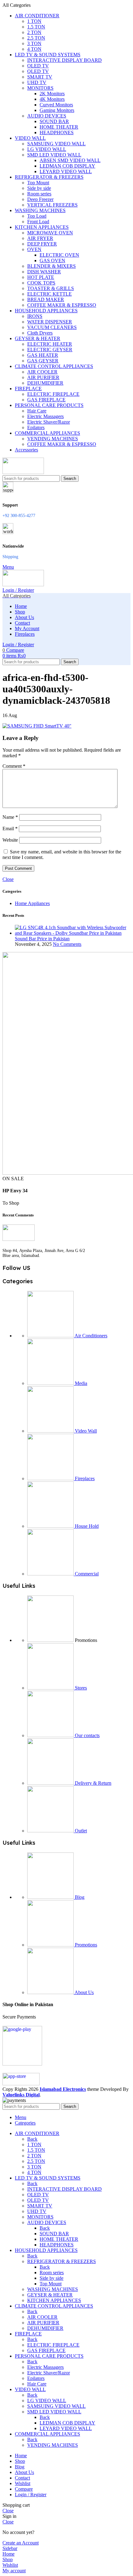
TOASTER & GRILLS (51, 288)
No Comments (67, 944)
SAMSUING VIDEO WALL (56, 144)
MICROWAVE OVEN (50, 233)
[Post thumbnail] (73, 933)
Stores (80, 1688)
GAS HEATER (43, 355)
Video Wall (85, 1431)
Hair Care (37, 411)
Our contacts (87, 1735)
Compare (24, 2489)
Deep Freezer (40, 199)
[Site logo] (23, 472)
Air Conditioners (90, 1336)
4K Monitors (52, 99)
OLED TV (38, 66)
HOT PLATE (41, 277)
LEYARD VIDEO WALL (66, 171)
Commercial (86, 1574)
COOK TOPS (41, 283)
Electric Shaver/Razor (49, 422)
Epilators (36, 427)
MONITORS (40, 88)
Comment (14, 766)
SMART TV (40, 77)
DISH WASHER (44, 272)
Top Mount (38, 183)
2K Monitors (52, 94)
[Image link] (19, 1239)
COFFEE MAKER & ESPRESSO (62, 305)
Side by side (39, 188)
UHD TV (37, 82)
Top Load (37, 216)
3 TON (34, 43)
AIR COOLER (42, 372)
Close (8, 879)
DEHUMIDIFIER (45, 383)
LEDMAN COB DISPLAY (67, 166)
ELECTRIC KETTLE (49, 294)
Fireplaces (84, 1478)
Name (10, 817)
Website (10, 840)
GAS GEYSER (43, 361)
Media (80, 1383)
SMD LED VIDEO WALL (54, 155)
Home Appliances (32, 903)
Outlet (80, 1831)
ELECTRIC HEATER (50, 344)
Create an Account (21, 2543)
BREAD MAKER (46, 299)
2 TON (34, 32)
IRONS (35, 316)
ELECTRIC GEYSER (50, 350)
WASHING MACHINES (53, 2289)
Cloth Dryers (40, 333)
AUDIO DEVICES (47, 116)
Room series (39, 194)
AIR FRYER (40, 238)
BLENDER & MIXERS (51, 266)
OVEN (34, 249)
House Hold (86, 1526)
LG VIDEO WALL (47, 149)
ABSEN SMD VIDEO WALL (70, 160)
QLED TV (38, 71)
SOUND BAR (54, 121)
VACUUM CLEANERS (52, 327)
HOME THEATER (59, 127)
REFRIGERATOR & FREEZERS (62, 2261)
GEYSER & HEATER (50, 2295)
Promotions (85, 1945)
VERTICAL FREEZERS (52, 205)
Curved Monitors (56, 105)
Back (32, 2139)
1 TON (34, 21)
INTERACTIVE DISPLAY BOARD (64, 60)
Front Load (38, 222)
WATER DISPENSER (50, 322)
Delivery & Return (92, 1783)
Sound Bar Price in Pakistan (42, 939)
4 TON (34, 49)
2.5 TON (36, 38)
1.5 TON (36, 27)
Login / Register (31, 2495)
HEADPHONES (57, 132)
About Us (84, 1992)
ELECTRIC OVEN (59, 255)
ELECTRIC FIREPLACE (53, 394)
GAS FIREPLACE (46, 400)
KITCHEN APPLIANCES (54, 2300)
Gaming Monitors (57, 110)
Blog (79, 1897)
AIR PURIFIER (43, 377)
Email (10, 829)
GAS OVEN (52, 261)
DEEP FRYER (42, 244)
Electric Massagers (45, 416)
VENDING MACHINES (53, 439)
